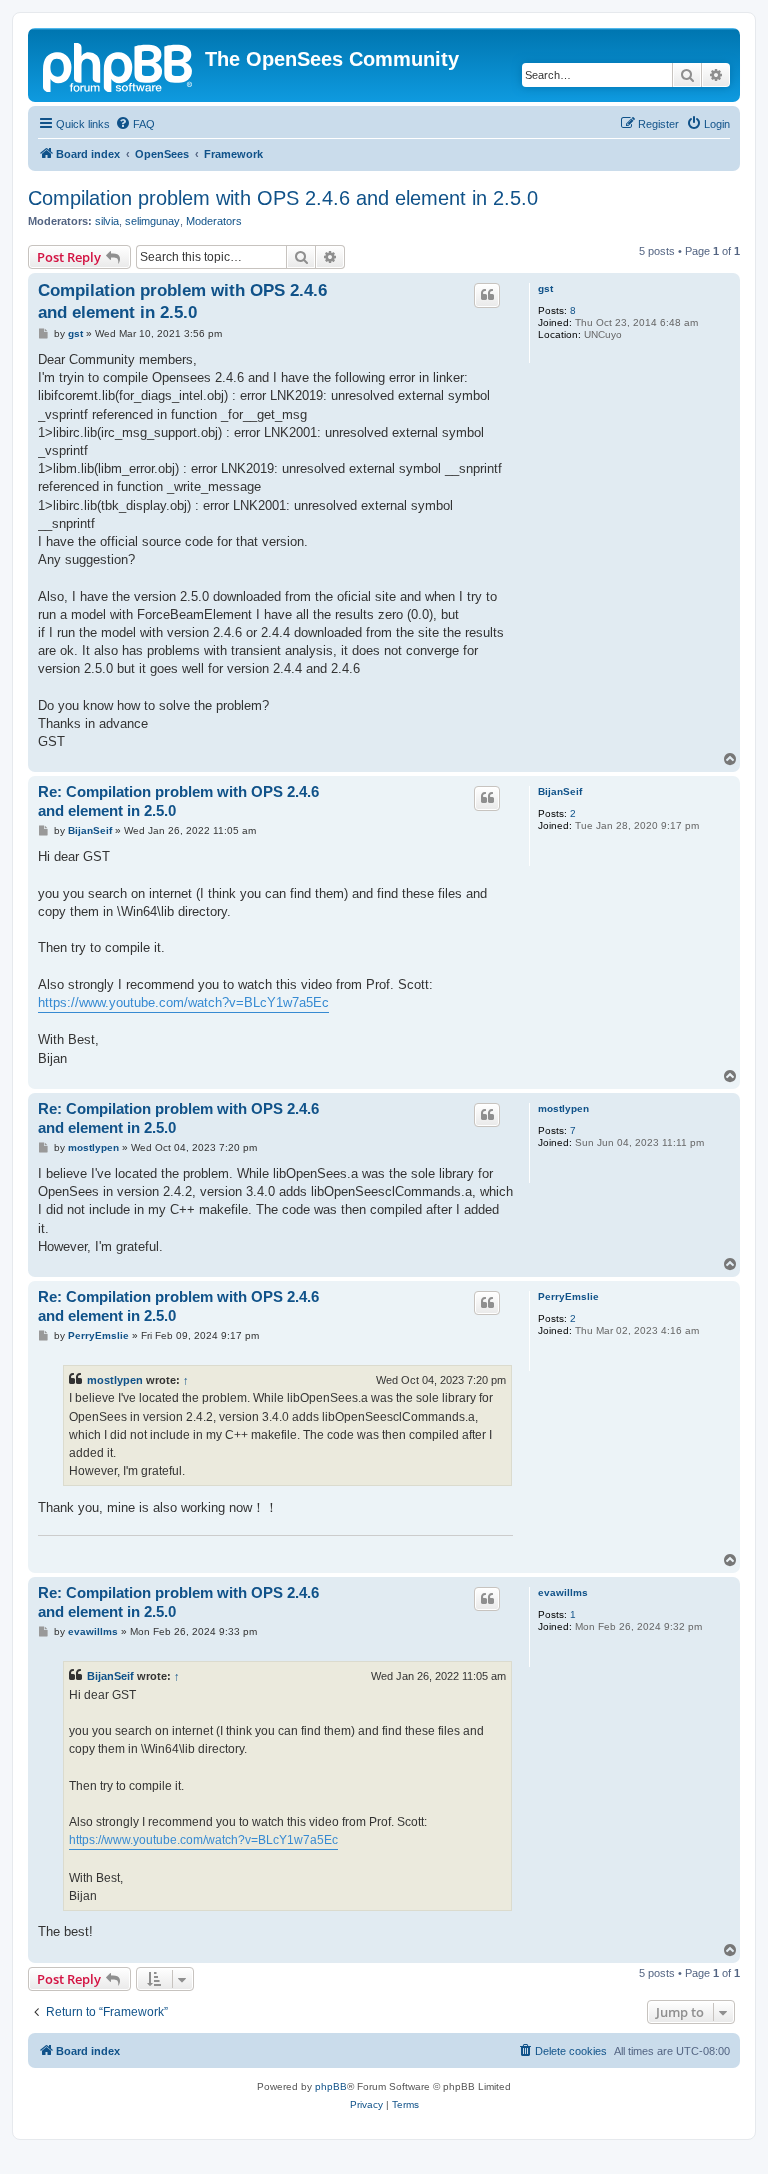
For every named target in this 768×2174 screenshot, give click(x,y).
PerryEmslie (568, 1296)
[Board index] (119, 65)
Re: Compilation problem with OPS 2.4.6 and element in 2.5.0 (178, 801)
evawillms (563, 1592)
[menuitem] (135, 124)
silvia (107, 221)
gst (545, 288)
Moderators (214, 221)
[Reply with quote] (487, 295)
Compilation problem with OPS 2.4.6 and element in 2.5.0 (283, 198)
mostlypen (563, 1108)
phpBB (331, 2086)
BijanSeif (560, 791)
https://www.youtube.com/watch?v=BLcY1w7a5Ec (183, 1002)
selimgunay (152, 221)
